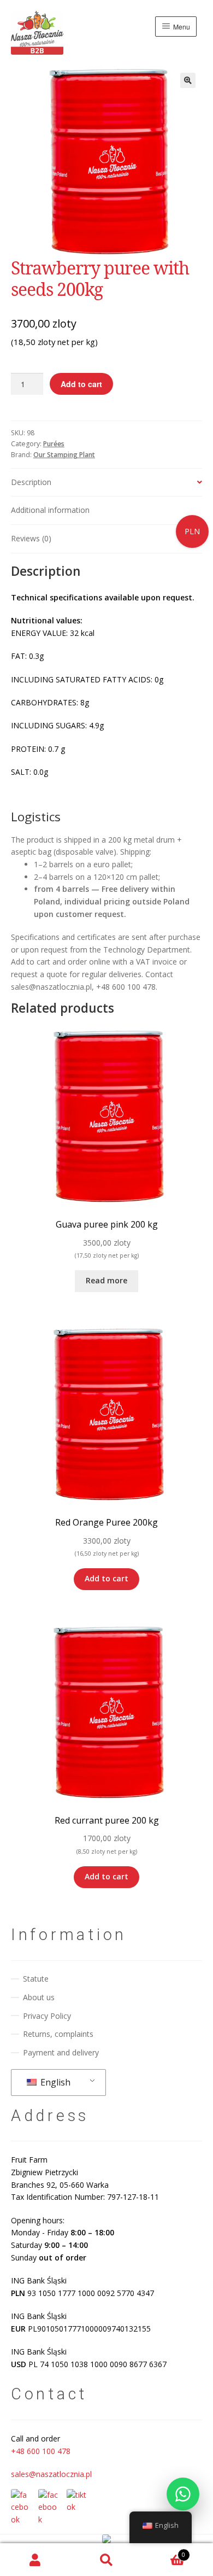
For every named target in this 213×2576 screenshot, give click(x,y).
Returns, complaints (58, 2034)
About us (39, 1997)
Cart (164, 2551)
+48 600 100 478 (41, 2451)
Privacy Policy (47, 2016)
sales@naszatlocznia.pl (51, 2474)
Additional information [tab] (50, 510)
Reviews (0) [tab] (31, 538)
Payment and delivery (61, 2052)
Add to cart (81, 384)
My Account (35, 2560)
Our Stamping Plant (64, 455)
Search (106, 2560)
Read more (106, 1280)
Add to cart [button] (106, 1578)
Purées (54, 444)
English (54, 2082)
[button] (188, 80)
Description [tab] (31, 482)
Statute (36, 1979)
